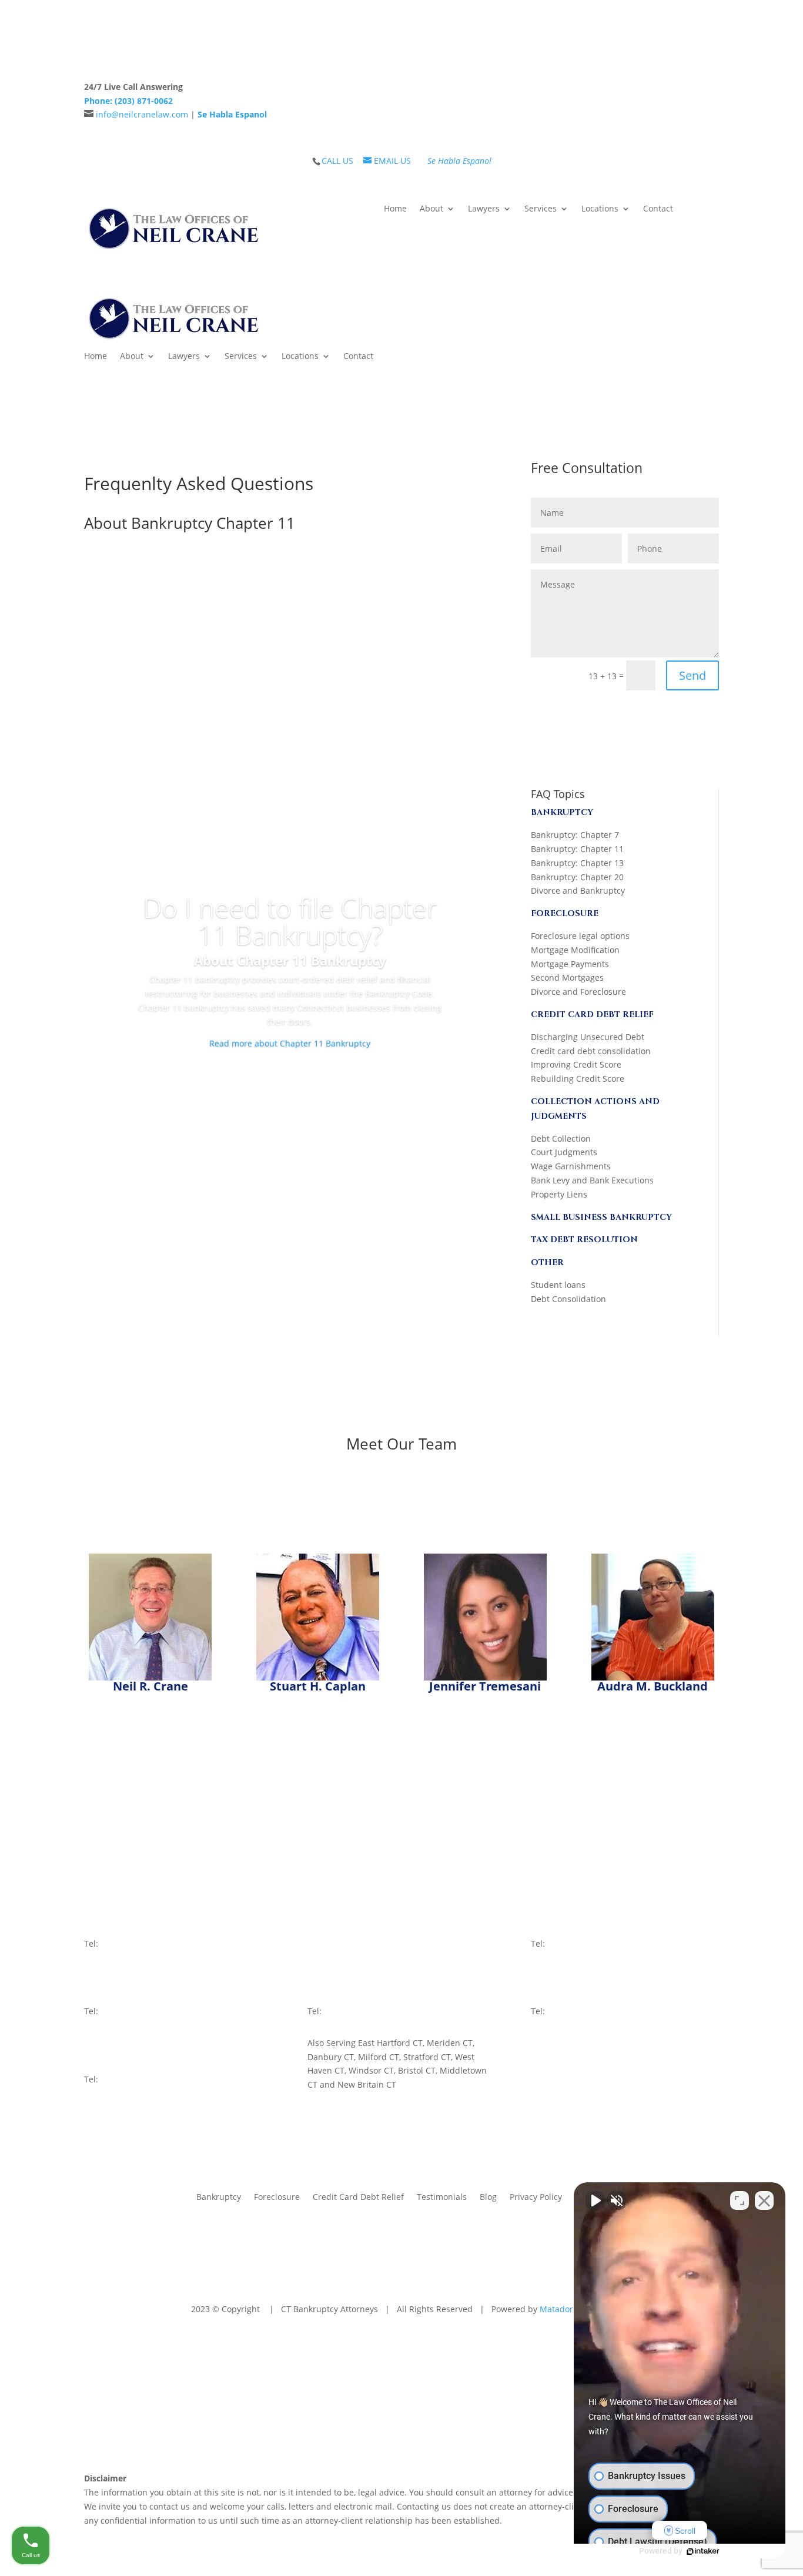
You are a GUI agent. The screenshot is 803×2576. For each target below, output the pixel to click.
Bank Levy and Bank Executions (592, 1180)
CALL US (337, 161)
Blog (488, 2196)
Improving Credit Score (576, 1064)
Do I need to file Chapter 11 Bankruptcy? (290, 921)
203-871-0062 (127, 1943)
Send (692, 675)
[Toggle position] (740, 2201)
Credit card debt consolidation (591, 1051)
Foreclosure (277, 2196)
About (431, 209)
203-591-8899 (574, 1943)
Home (395, 209)
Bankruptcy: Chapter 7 (575, 835)
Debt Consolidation (568, 1299)
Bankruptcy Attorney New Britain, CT (314, 2433)
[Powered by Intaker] (703, 2551)
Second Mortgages (567, 977)
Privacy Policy (536, 2196)
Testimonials (442, 2196)
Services (541, 209)
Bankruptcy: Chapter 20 (577, 877)
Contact (658, 209)
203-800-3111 (127, 2011)
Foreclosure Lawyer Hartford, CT (530, 2419)
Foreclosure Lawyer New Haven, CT (390, 2419)
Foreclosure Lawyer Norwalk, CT (171, 2433)
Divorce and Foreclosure (578, 992)
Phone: (128, 101)
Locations (600, 209)
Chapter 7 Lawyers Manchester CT (447, 2447)
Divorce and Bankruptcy (578, 890)
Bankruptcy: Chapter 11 (577, 849)
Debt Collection (561, 1138)
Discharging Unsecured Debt (588, 1037)
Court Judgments (564, 1152)
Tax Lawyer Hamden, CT (267, 2419)
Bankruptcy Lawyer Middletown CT (463, 2433)
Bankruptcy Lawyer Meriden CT (150, 2419)
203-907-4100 (574, 2011)
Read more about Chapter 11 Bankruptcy (290, 1043)
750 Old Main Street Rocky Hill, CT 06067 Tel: (347, 1929)
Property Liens (559, 1194)
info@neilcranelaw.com (142, 114)
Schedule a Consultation (640, 94)
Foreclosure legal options (580, 936)
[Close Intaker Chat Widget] (764, 2201)
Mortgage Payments (570, 964)
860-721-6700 (350, 1943)
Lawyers (484, 209)
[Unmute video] (595, 2201)
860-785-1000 (127, 2079)
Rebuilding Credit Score (578, 1079)
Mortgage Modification (575, 950)
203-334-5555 (350, 2011)
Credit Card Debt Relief (358, 2196)
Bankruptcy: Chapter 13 (577, 863)
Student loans (558, 1285)
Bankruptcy (219, 2196)
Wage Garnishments (571, 1166)
